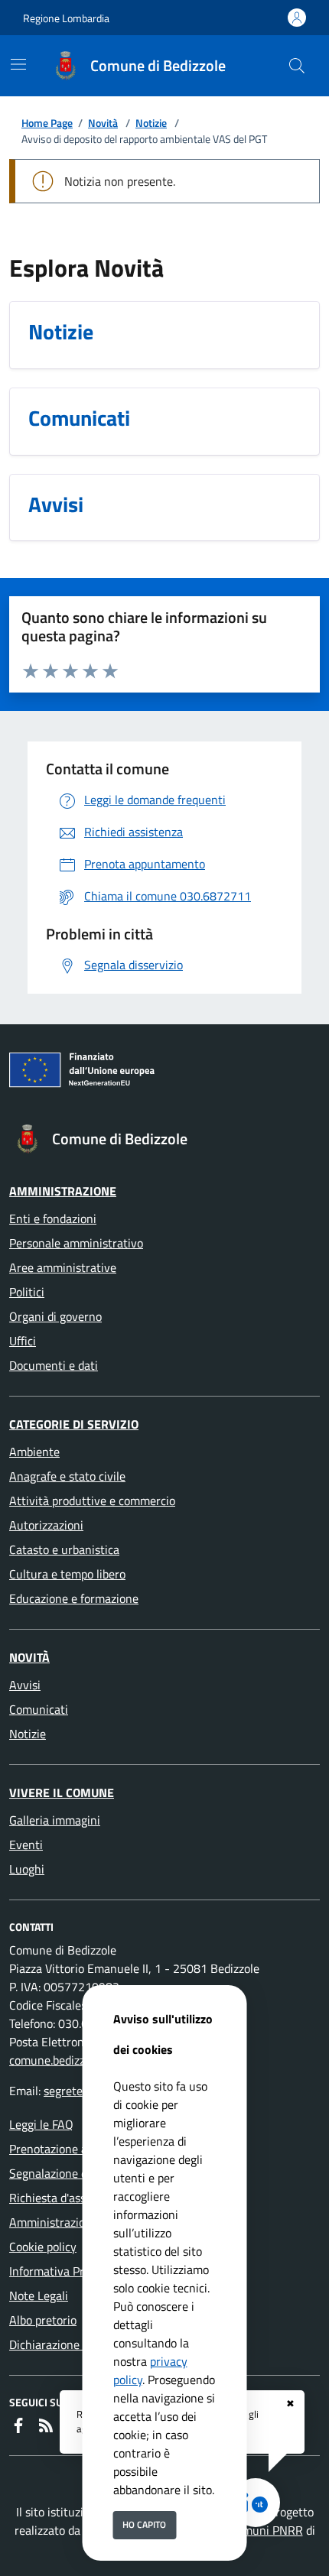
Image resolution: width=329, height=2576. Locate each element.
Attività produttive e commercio (92, 1501)
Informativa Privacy (60, 2271)
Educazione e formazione (74, 1598)
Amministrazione (63, 1191)
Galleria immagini (55, 1820)
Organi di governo (55, 1316)
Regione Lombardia (66, 18)
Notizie (151, 123)
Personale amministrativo (76, 1243)
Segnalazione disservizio (72, 2173)
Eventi (26, 1844)
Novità (103, 123)
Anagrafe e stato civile (67, 1476)
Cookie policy (43, 2247)
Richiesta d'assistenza (66, 2198)
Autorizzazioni (46, 1525)
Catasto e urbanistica (64, 1549)
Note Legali (39, 2295)
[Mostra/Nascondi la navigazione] (18, 64)
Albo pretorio (43, 2320)
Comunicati (39, 1709)
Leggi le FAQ (41, 2124)
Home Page (47, 123)
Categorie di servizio (74, 1424)
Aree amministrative (63, 1267)
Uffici (23, 1341)
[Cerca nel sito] (297, 66)
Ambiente (34, 1452)
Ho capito (144, 2524)
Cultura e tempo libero (67, 1574)
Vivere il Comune (62, 1792)
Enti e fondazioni (53, 1218)
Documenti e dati (54, 1365)
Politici (27, 1292)
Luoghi (27, 1869)
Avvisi (25, 1685)
